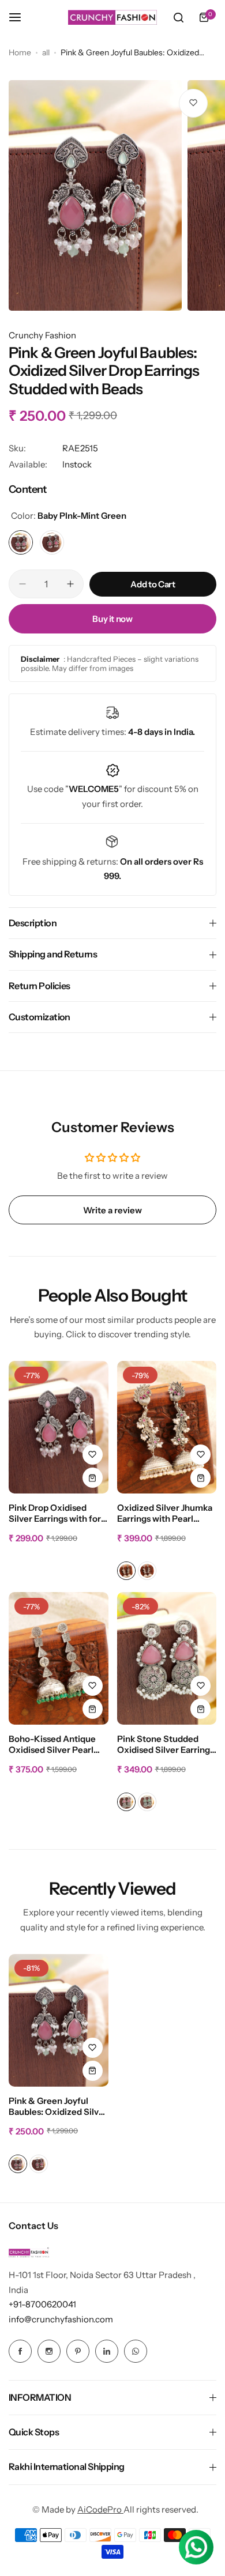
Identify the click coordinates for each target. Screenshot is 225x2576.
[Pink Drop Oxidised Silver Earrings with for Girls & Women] (59, 1427)
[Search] (178, 17)
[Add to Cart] (93, 1478)
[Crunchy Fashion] (112, 17)
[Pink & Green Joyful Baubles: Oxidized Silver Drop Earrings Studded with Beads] (59, 2020)
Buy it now (112, 619)
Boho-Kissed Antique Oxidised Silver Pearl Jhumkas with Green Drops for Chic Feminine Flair (58, 1745)
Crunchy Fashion (42, 335)
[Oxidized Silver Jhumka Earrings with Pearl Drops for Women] (167, 1427)
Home (20, 52)
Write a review (112, 1210)
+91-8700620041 (42, 2304)
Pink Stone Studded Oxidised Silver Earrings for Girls (166, 1745)
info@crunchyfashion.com (61, 2319)
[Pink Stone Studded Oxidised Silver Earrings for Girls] (167, 1658)
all (46, 52)
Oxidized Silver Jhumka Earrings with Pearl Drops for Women (165, 1514)
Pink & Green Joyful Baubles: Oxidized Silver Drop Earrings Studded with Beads (58, 2107)
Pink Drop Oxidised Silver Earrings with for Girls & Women (55, 1514)
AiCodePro (100, 2509)
